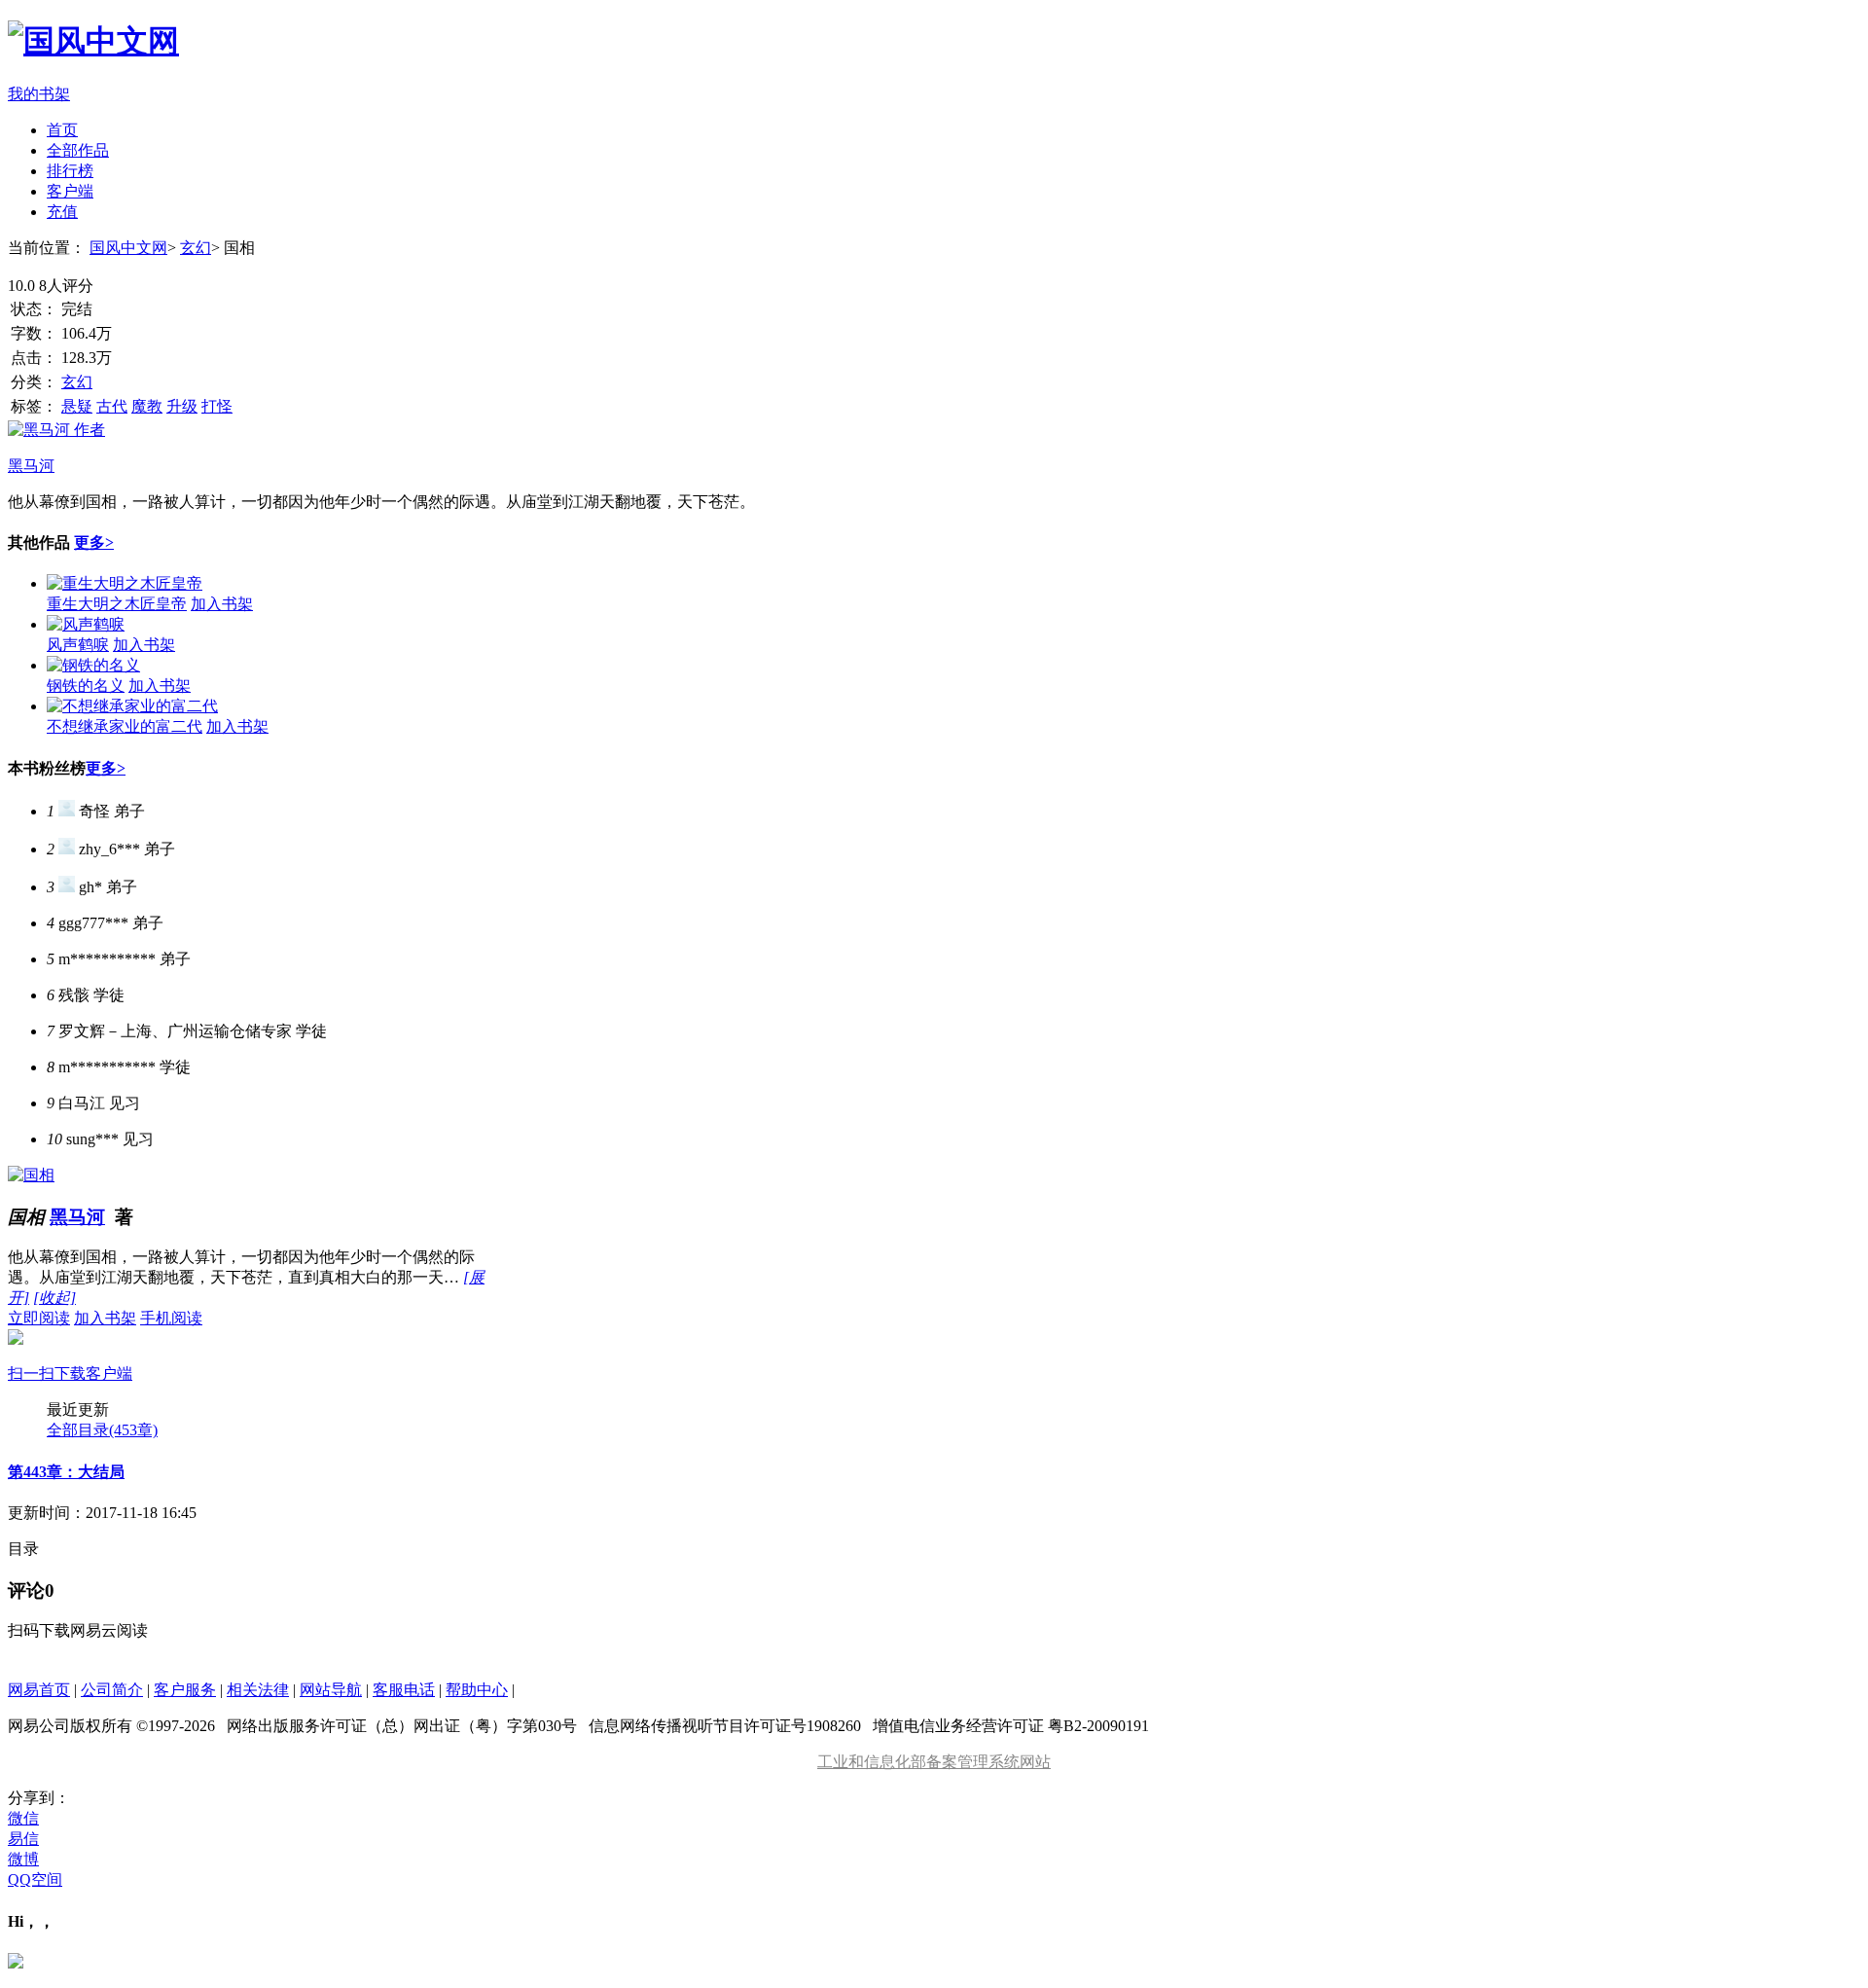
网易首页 (39, 1690)
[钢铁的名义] (93, 665)
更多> (94, 542)
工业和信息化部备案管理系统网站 (934, 1762)
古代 (112, 406)
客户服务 (185, 1690)
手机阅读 (105, 1346)
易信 (23, 1839)
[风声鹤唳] (86, 624)
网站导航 (331, 1690)
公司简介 (112, 1690)
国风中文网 (128, 248)
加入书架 (222, 604)
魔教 (147, 406)
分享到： (39, 1798)
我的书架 (39, 94)
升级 (182, 406)
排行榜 (70, 171)
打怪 (217, 406)
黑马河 (77, 1217)
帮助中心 (477, 1690)
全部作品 (78, 150)
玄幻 (196, 248)
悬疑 (77, 406)
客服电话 (404, 1690)
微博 (23, 1859)
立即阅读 (39, 1318)
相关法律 (258, 1690)
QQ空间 (35, 1880)
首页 (62, 130)
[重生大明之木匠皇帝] (125, 583)
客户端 (70, 191)
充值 (62, 212)
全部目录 (102, 1430)
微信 (23, 1818)
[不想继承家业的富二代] (132, 706)
